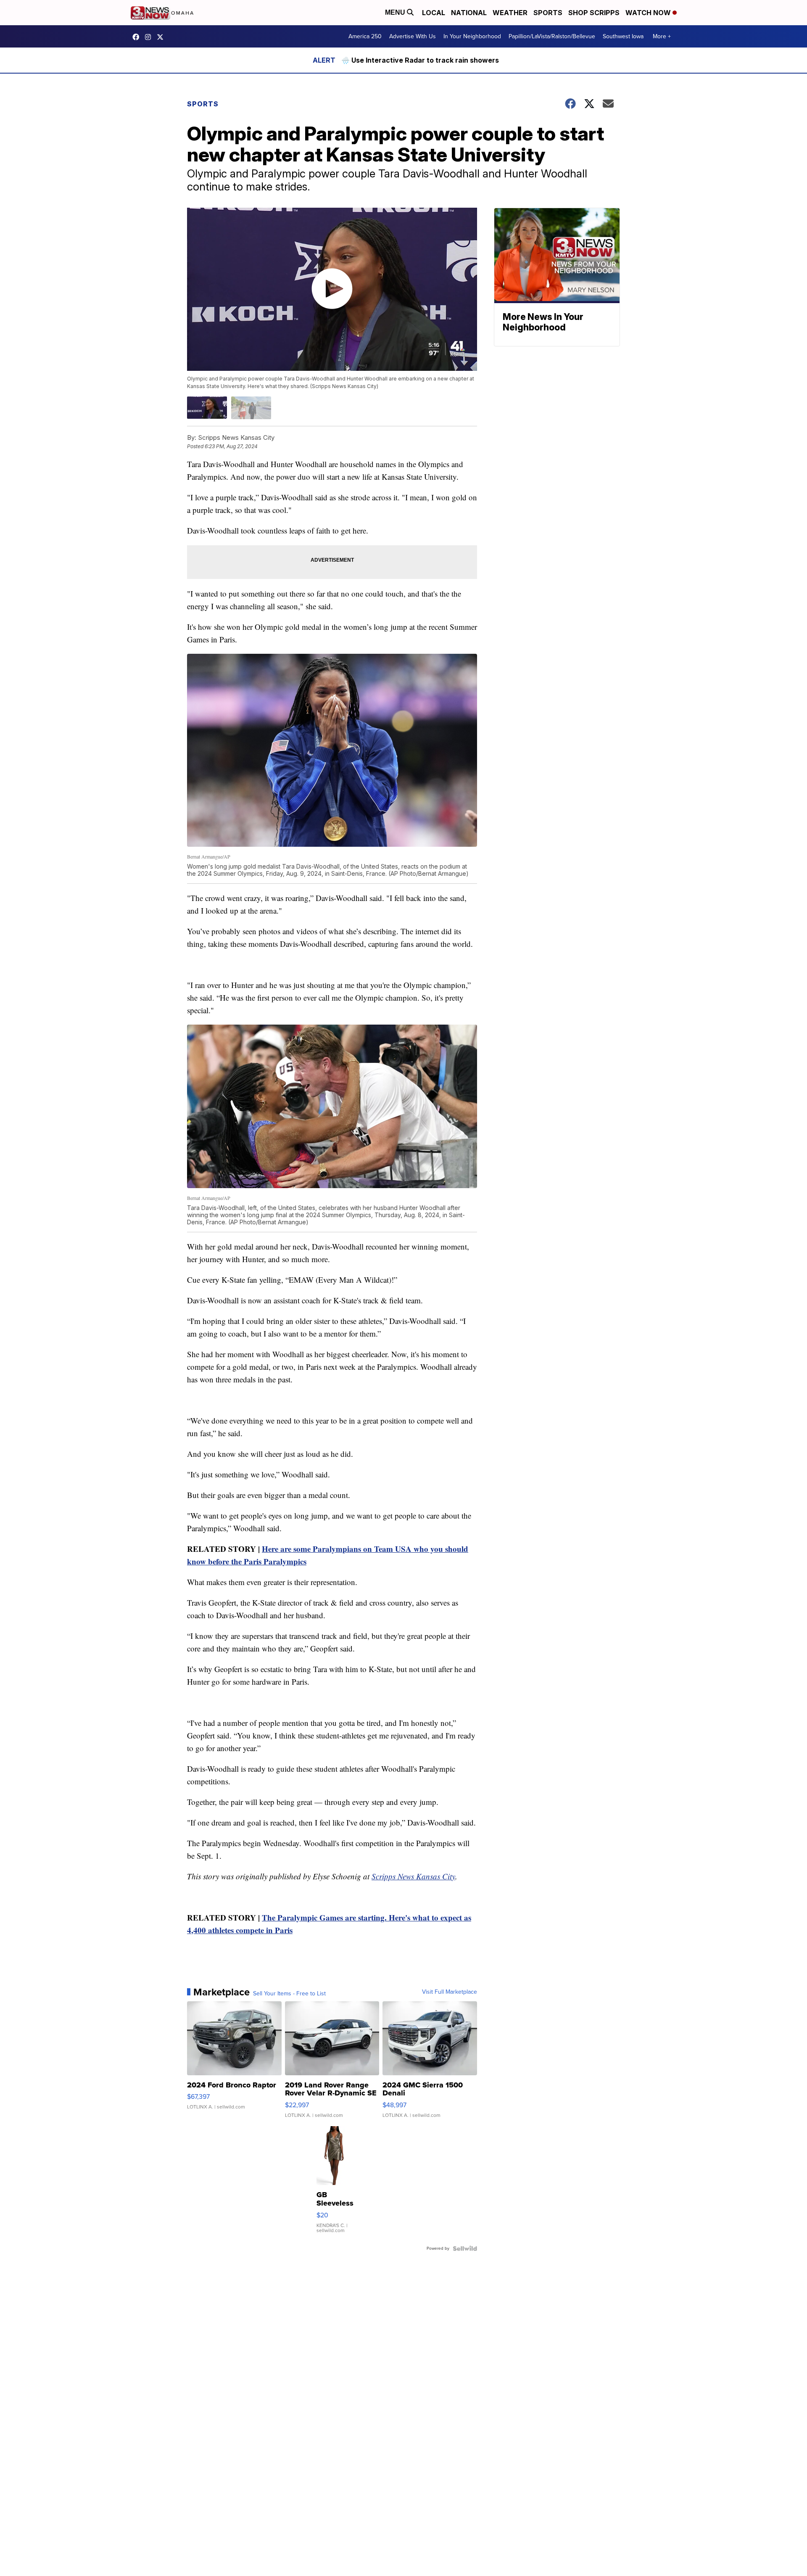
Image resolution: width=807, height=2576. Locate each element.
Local (434, 13)
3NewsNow (138, 37)
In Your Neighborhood (472, 36)
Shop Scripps (594, 13)
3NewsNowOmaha (162, 37)
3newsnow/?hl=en (150, 37)
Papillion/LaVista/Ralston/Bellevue (552, 36)
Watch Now (649, 13)
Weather (510, 13)
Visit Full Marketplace (450, 1992)
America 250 (365, 36)
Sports (548, 13)
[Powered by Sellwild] (465, 2248)
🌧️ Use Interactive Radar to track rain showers (420, 60)
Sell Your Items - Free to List (289, 1994)
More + (662, 36)
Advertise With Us (413, 36)
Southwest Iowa (623, 36)
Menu (396, 12)
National (469, 13)
